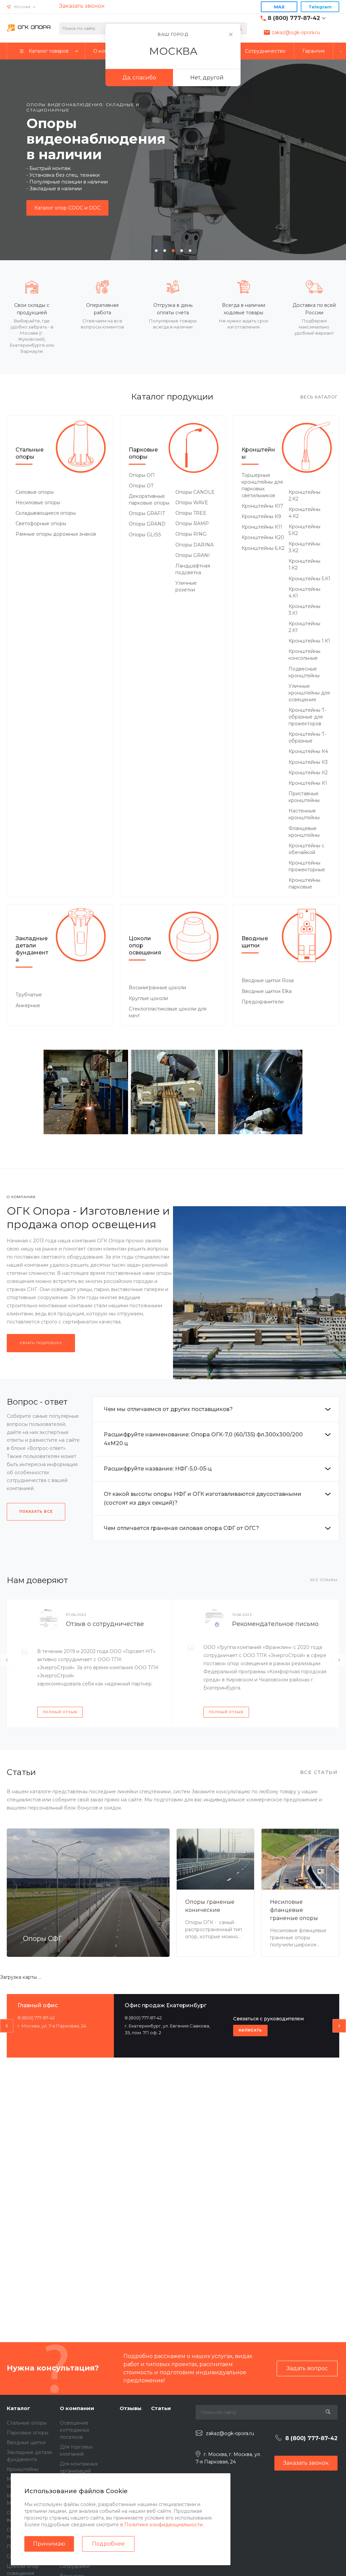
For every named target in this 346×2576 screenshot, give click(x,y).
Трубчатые (29, 995)
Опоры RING (191, 534)
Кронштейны (258, 453)
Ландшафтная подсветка (193, 569)
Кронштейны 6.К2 (263, 548)
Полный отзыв (60, 1712)
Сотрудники (75, 2566)
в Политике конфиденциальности (162, 2525)
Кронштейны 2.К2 (304, 495)
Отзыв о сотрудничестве (105, 1624)
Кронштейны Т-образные (307, 737)
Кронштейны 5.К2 (304, 530)
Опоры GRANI (193, 555)
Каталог (18, 2408)
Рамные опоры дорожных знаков (56, 534)
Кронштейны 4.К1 (304, 592)
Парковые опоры (143, 453)
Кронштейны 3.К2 (304, 547)
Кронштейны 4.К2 (304, 513)
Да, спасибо (139, 78)
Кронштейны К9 (261, 516)
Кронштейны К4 (308, 751)
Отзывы (131, 2408)
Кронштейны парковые (304, 883)
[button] (156, 251)
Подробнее (108, 2544)
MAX (279, 7)
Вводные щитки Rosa (268, 980)
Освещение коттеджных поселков (75, 2430)
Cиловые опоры (35, 492)
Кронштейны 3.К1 (304, 610)
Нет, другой (207, 78)
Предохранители (263, 1002)
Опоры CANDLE (195, 492)
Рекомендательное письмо (275, 1624)
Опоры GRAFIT (147, 513)
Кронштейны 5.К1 (310, 579)
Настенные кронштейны (304, 814)
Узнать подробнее (41, 1343)
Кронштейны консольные (304, 655)
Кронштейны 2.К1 (304, 627)
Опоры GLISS (145, 535)
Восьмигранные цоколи (157, 988)
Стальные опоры (30, 453)
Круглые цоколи (148, 998)
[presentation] (10, 159)
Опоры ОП (142, 475)
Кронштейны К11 (262, 527)
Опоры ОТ (141, 486)
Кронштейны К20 (263, 537)
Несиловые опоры (38, 503)
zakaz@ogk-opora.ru (296, 32)
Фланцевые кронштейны (304, 832)
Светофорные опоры (41, 524)
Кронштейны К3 (308, 762)
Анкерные (28, 1005)
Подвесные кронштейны (304, 672)
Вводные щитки (255, 942)
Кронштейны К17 (262, 506)
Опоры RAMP (192, 524)
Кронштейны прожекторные (307, 866)
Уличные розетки (186, 586)
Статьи (161, 2408)
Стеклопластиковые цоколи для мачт (168, 1012)
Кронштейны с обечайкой (306, 849)
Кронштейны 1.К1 (309, 641)
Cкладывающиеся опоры (46, 513)
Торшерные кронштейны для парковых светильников (262, 485)
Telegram (320, 7)
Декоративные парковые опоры (149, 500)
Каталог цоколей (55, 200)
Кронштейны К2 (308, 773)
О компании (77, 2408)
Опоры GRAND (147, 524)
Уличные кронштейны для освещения (309, 693)
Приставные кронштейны (304, 797)
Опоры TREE (191, 513)
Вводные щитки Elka (267, 991)
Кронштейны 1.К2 (304, 564)
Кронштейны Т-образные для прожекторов (307, 717)
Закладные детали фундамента (32, 949)
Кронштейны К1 (308, 783)
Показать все (36, 1512)
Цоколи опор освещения (145, 945)
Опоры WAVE (192, 503)
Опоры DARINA (194, 545)
